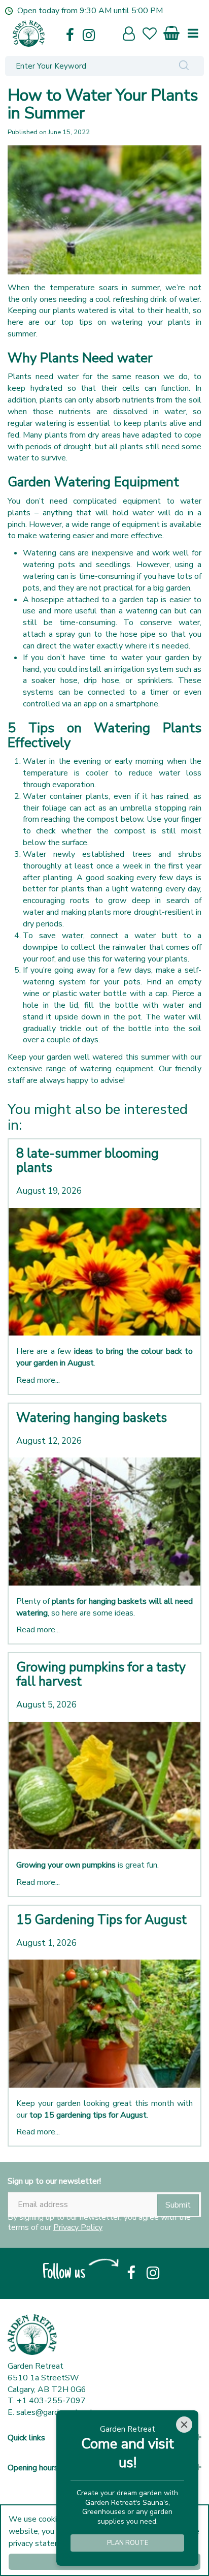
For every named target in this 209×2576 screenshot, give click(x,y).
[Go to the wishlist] (154, 35)
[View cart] (172, 31)
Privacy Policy (78, 2227)
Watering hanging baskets (92, 1418)
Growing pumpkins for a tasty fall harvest (101, 1674)
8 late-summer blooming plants (88, 1161)
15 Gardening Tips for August (101, 1920)
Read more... (38, 1380)
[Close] (184, 2425)
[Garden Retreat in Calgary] (62, 34)
